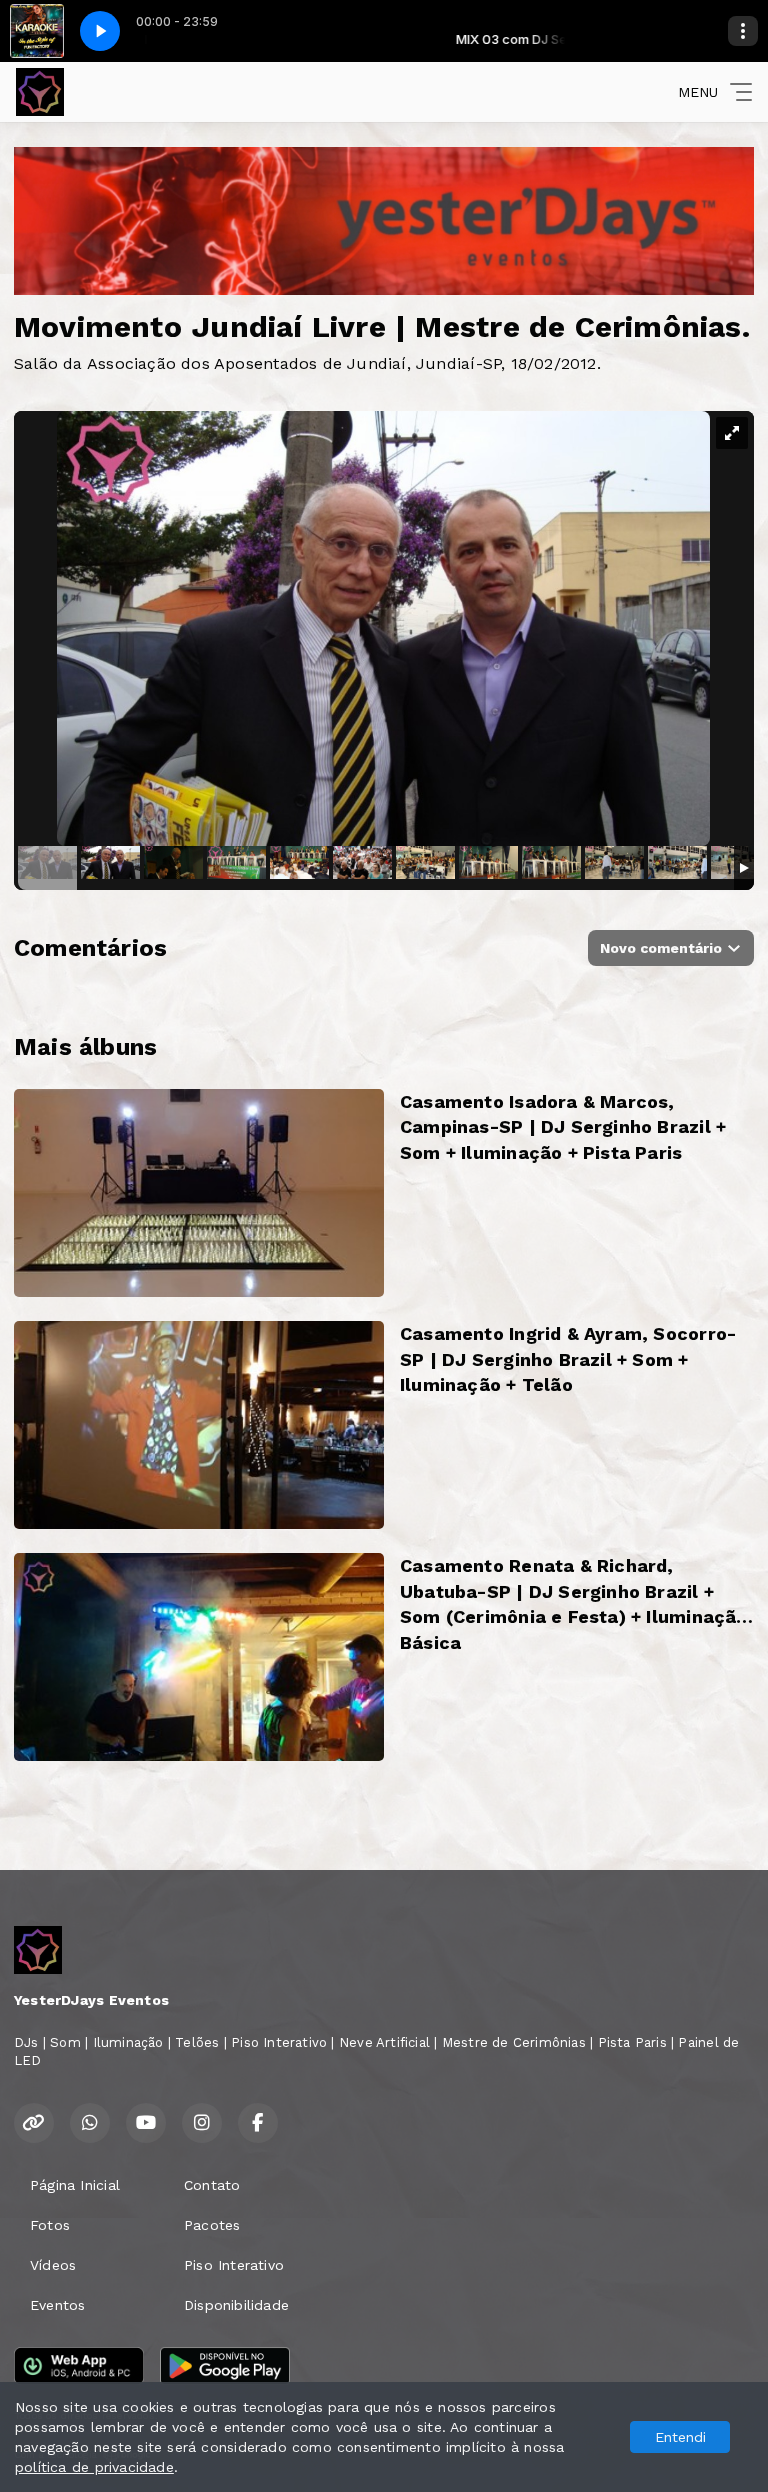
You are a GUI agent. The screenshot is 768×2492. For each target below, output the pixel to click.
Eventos (57, 2305)
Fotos (50, 2225)
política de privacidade (94, 2467)
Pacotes (212, 2225)
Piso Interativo (234, 2265)
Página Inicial (75, 2185)
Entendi (680, 2437)
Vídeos (53, 2265)
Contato (212, 2185)
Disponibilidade (236, 2305)
